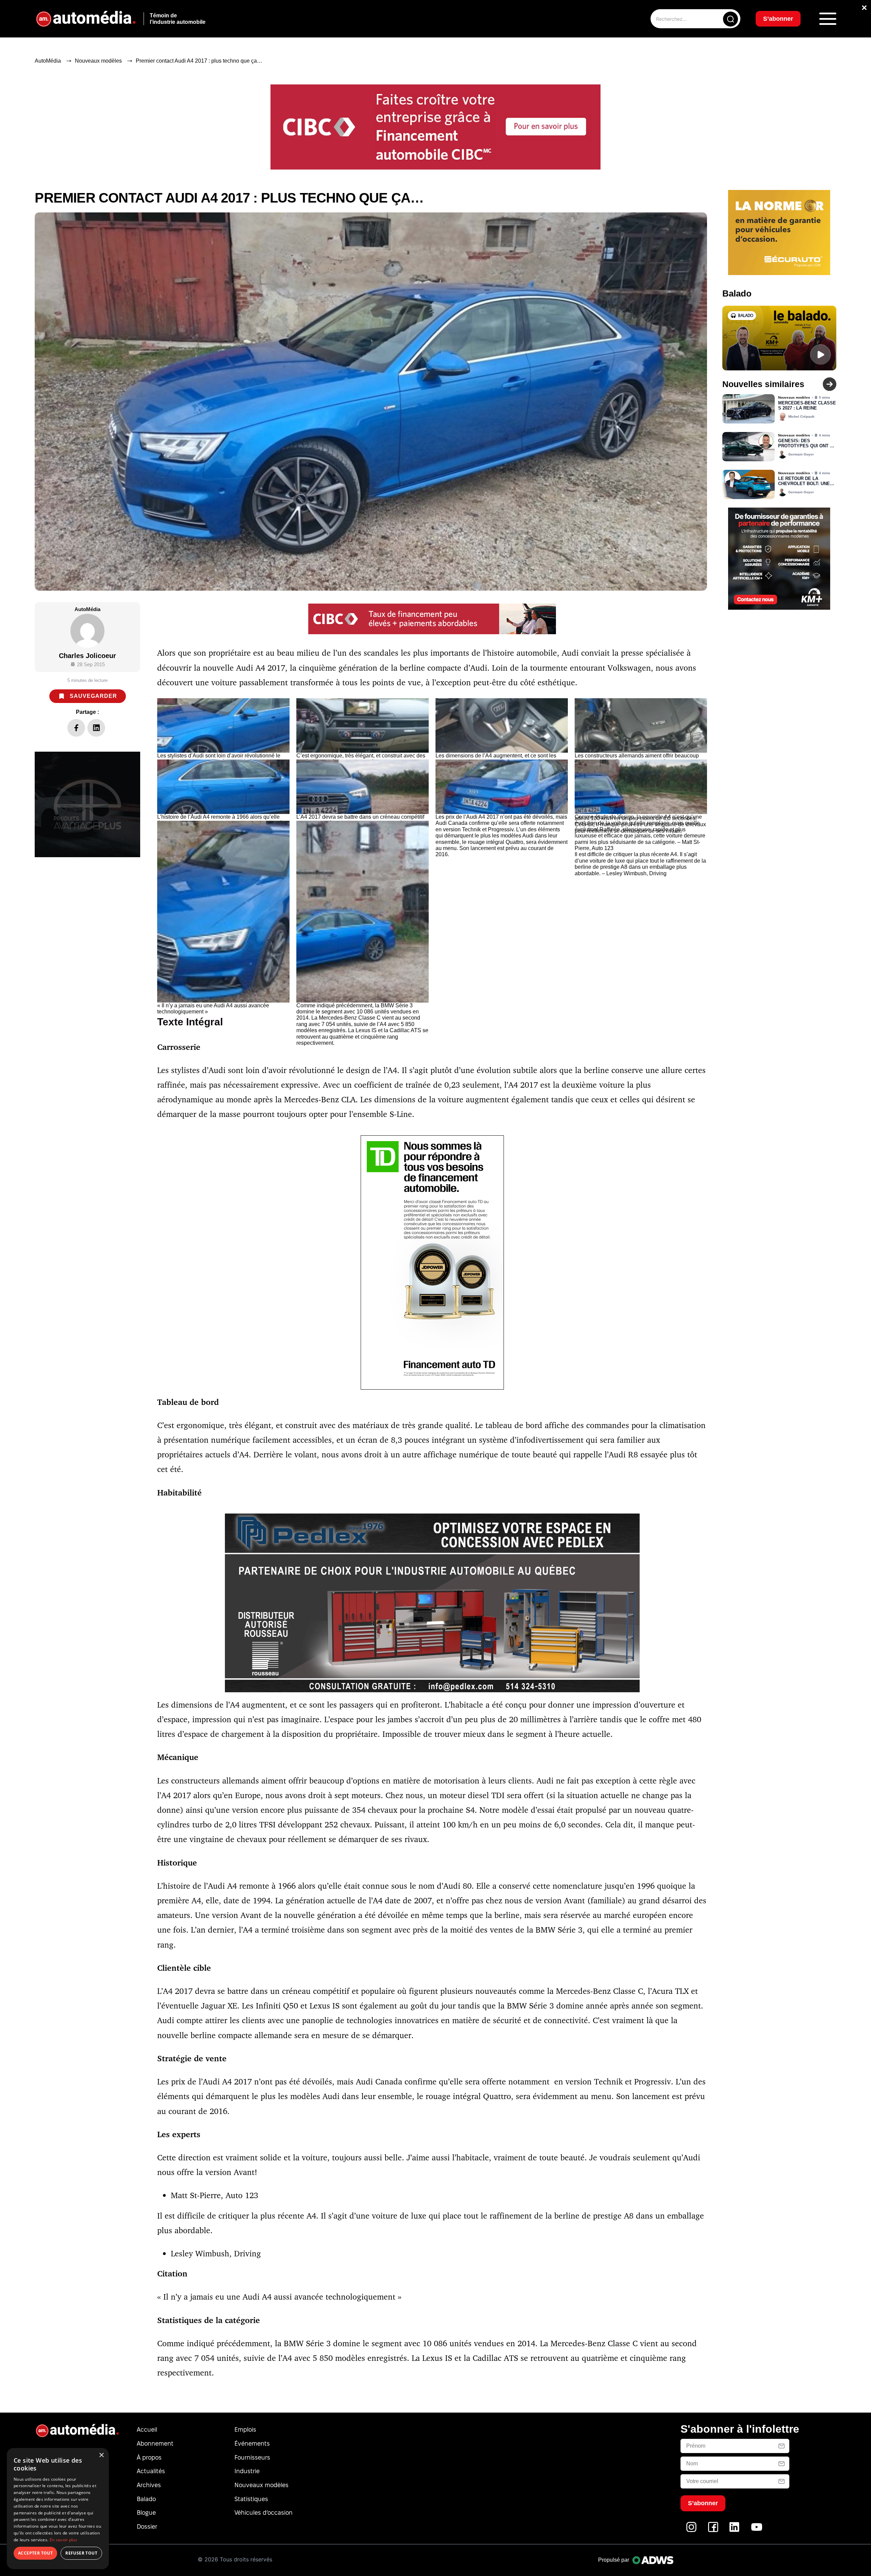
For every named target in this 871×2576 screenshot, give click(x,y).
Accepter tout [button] (35, 2553)
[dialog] (58, 2509)
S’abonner (491, 1313)
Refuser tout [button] (81, 2553)
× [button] (101, 2455)
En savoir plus (63, 2540)
